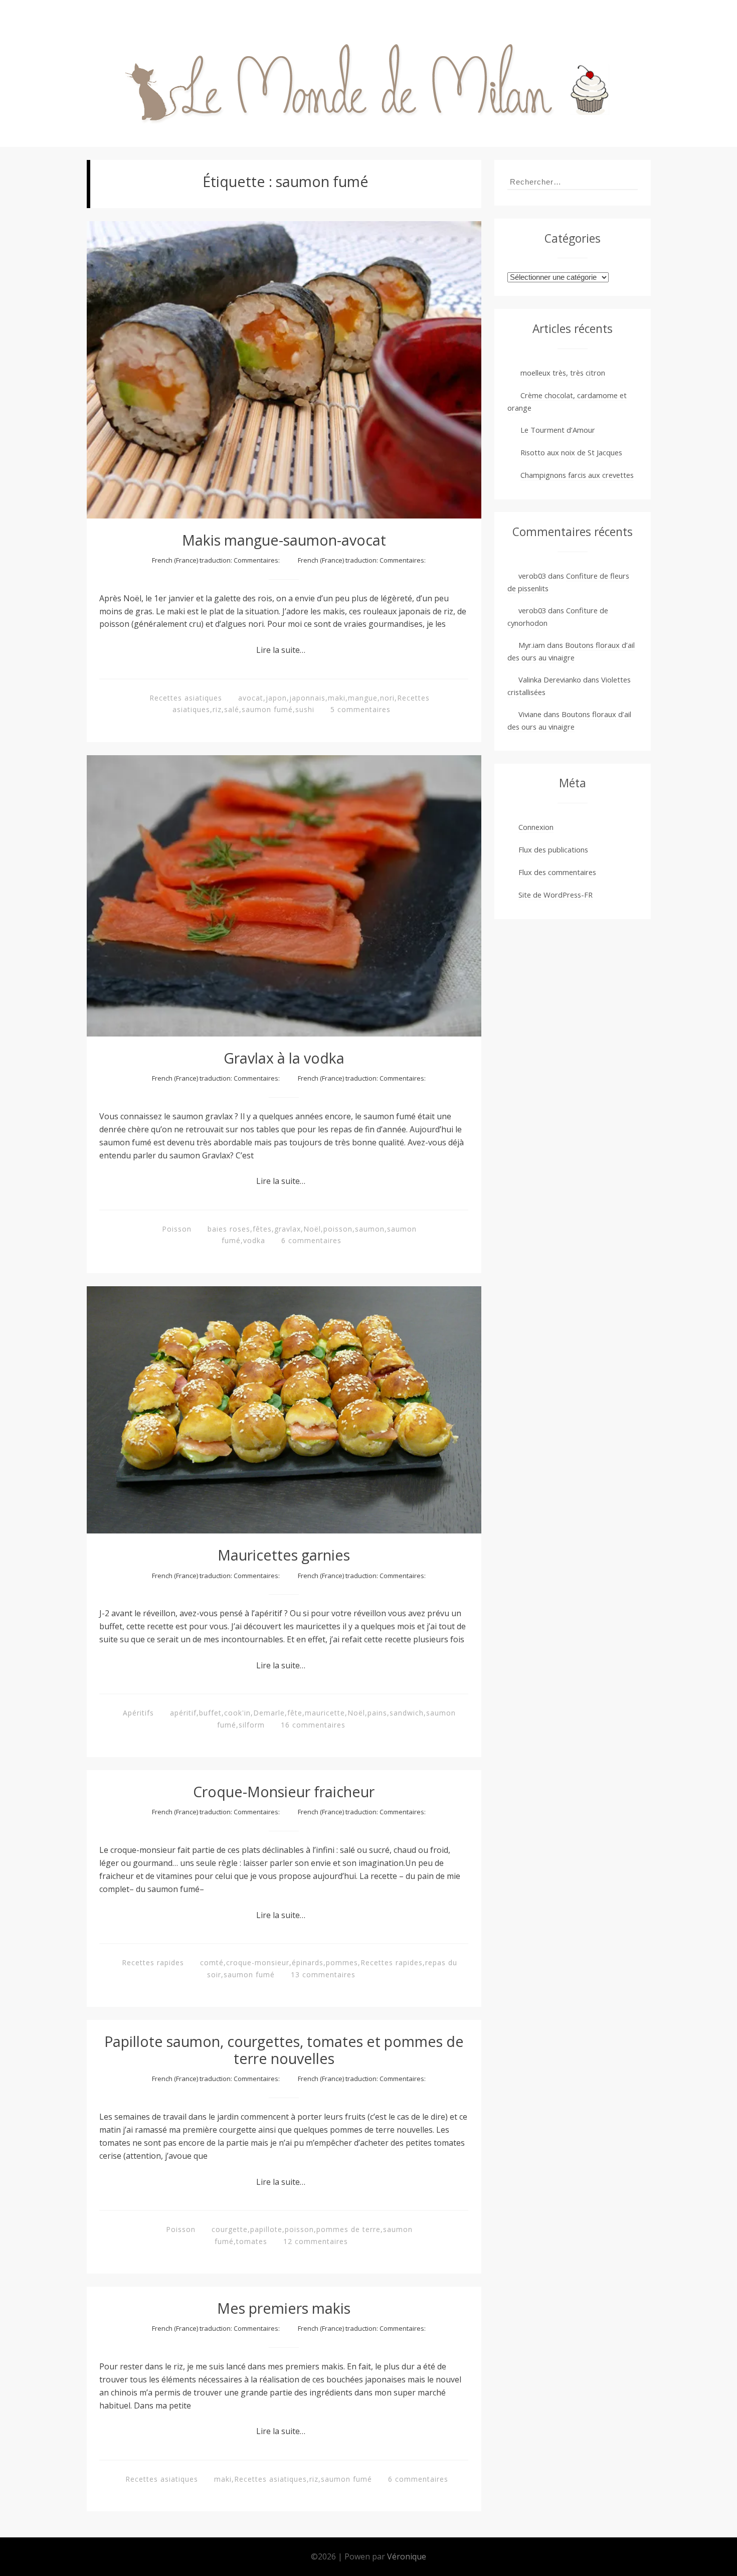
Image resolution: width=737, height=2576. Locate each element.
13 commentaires (323, 1974)
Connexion (536, 827)
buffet (210, 1713)
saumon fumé (267, 709)
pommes (342, 1962)
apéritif (183, 1713)
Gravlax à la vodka (284, 1058)
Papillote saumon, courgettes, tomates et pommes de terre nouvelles (284, 2050)
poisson (338, 1229)
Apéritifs (138, 1713)
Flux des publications (553, 849)
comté (212, 1962)
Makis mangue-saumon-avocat (284, 540)
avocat (251, 698)
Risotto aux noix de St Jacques (571, 452)
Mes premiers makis (284, 2308)
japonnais (307, 698)
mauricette (325, 1713)
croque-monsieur (258, 1962)
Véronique (407, 2556)
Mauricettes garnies (284, 1555)
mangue (363, 698)
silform (252, 1725)
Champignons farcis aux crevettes (577, 475)
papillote (266, 2229)
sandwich (407, 1713)
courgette (230, 2229)
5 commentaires (360, 709)
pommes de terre (348, 2229)
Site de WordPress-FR (556, 895)
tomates (252, 2241)
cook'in (237, 1713)
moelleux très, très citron (563, 373)
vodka (254, 1240)
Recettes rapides (153, 1962)
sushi (305, 709)
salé (232, 709)
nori (387, 698)
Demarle (269, 1713)
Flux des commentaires (557, 872)
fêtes (262, 1229)
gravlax (288, 1229)
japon (276, 698)
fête (295, 1713)
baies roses (229, 1229)
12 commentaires (316, 2241)
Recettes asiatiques (186, 698)
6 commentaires (311, 1240)
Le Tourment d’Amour (558, 430)
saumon (370, 1229)
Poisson (177, 1229)
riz (217, 709)
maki (337, 698)
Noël (312, 1229)
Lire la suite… (281, 650)
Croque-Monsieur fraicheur (284, 1791)
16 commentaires (313, 1725)
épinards (308, 1962)
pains (377, 1713)
